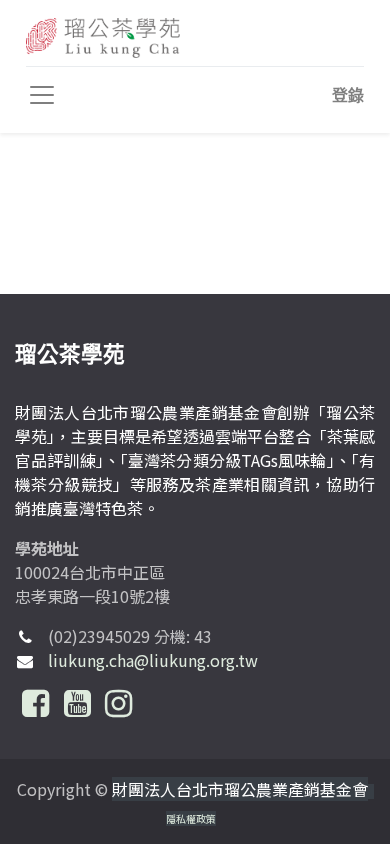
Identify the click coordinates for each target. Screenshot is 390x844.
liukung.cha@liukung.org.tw (153, 660)
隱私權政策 (191, 818)
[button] (348, 95)
